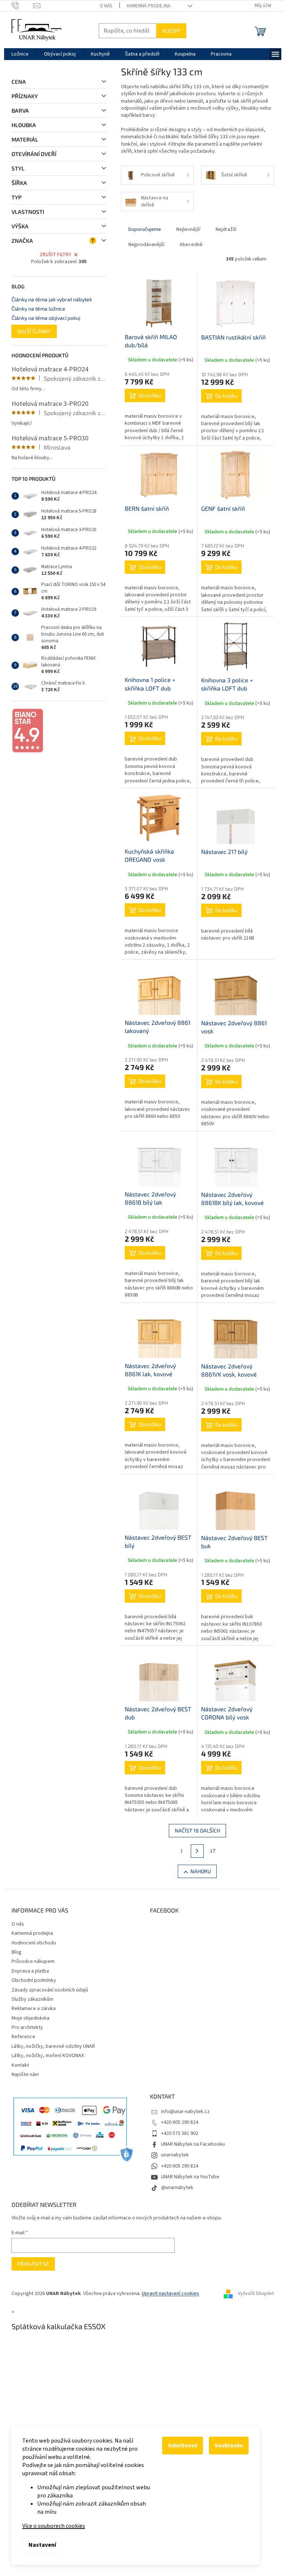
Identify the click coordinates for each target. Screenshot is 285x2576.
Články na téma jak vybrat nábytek (52, 299)
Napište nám (25, 2075)
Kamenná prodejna (149, 6)
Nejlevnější (188, 229)
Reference (23, 2037)
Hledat (171, 31)
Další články (34, 331)
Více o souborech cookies (54, 2526)
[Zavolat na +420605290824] (22, 6)
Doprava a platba (30, 1971)
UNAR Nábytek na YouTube (190, 2177)
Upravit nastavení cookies (171, 2294)
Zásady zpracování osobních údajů (50, 1990)
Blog (17, 1952)
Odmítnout (183, 2446)
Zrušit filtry (55, 255)
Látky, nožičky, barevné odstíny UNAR (53, 2046)
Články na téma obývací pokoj (46, 318)
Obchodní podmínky (34, 1980)
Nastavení (42, 2545)
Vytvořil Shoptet (256, 2294)
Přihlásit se (33, 2264)
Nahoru (201, 1871)
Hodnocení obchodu (34, 1943)
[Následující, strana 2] (197, 1851)
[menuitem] (20, 54)
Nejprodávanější (146, 245)
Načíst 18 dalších (197, 1830)
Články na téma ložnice (38, 309)
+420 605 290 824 (180, 2122)
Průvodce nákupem (33, 1961)
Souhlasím (229, 2446)
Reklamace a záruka (34, 2009)
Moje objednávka (30, 2018)
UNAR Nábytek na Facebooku (193, 2144)
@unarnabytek (177, 2188)
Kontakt (20, 2065)
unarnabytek (175, 2155)
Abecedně (191, 245)
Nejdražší (226, 229)
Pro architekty (27, 2027)
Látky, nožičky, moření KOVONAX (48, 2056)
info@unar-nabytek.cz (185, 2112)
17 (213, 1851)
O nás (106, 6)
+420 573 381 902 (180, 2133)
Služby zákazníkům (32, 1999)
